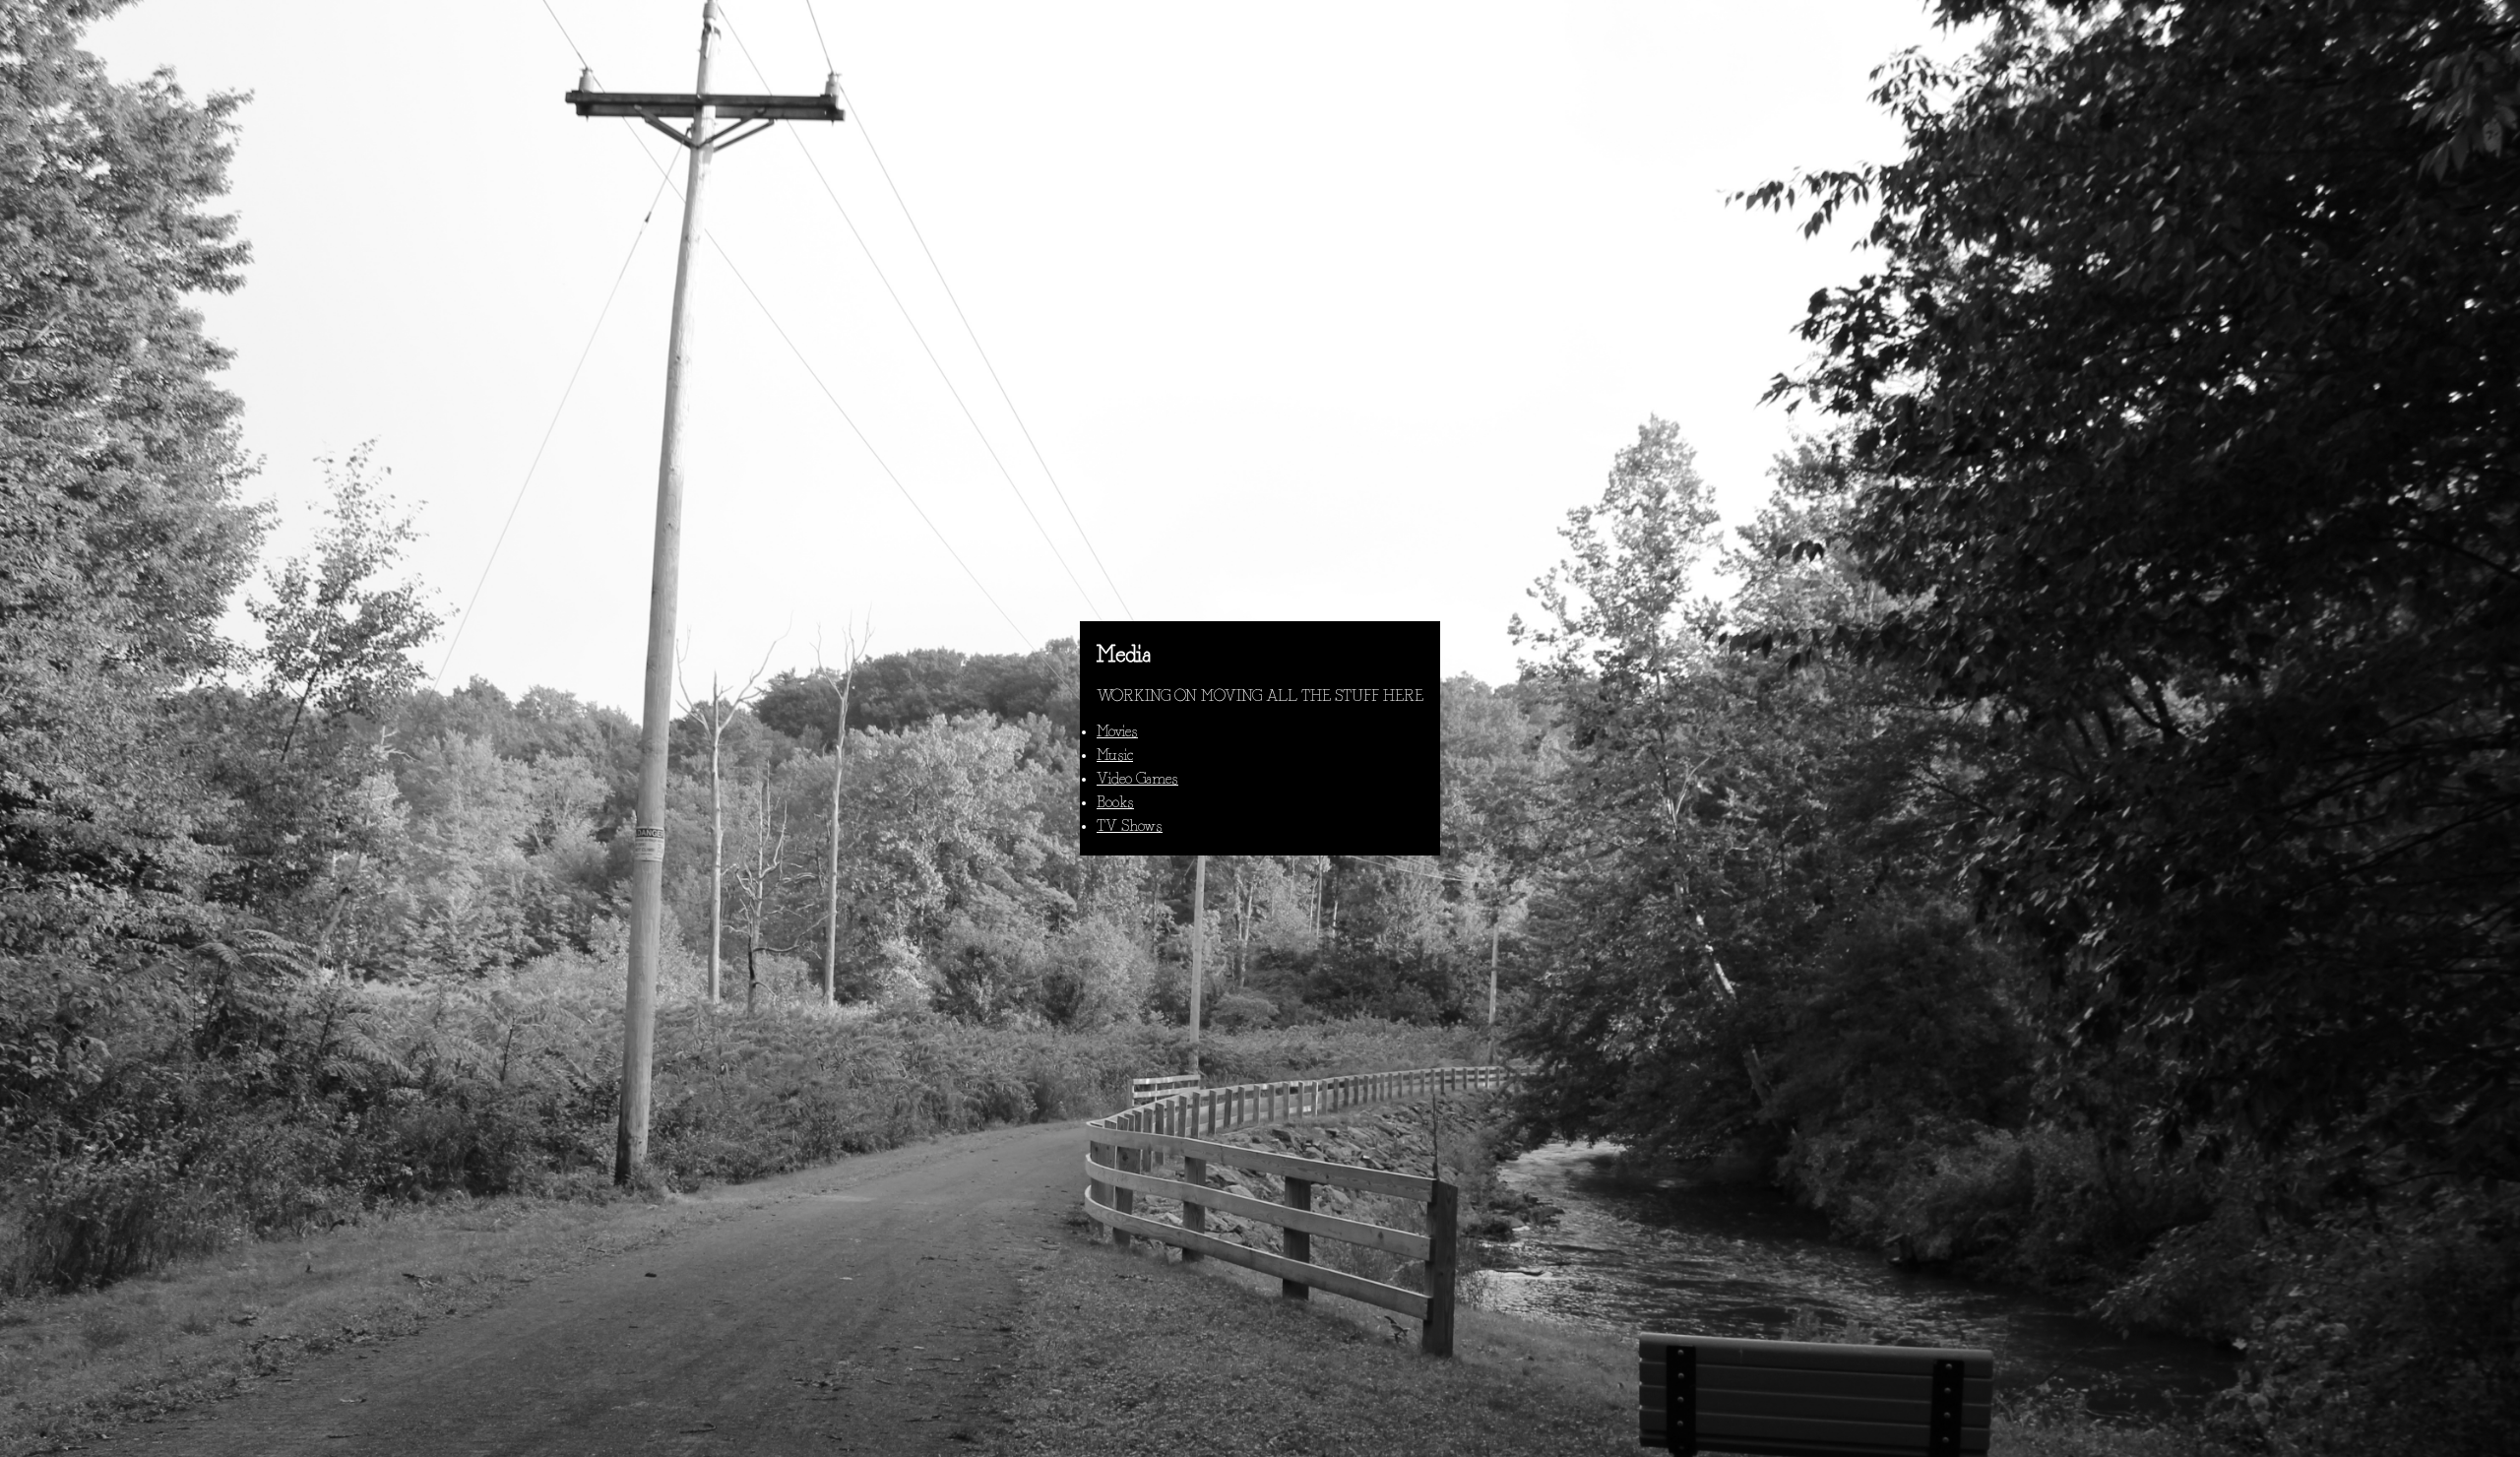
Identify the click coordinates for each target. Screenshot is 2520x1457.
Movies (1117, 732)
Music (1115, 756)
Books (1115, 803)
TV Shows (1130, 827)
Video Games (1137, 780)
